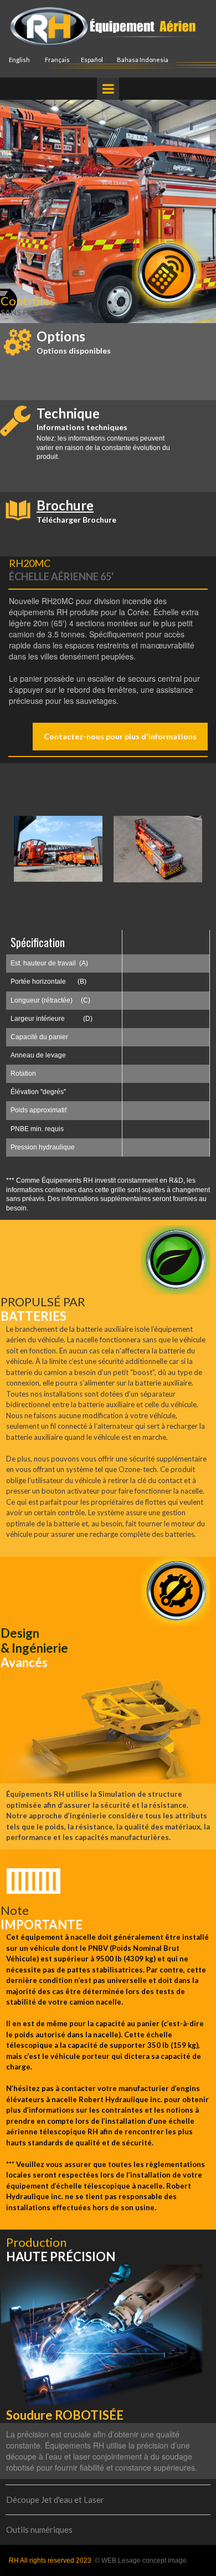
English (19, 60)
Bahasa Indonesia (143, 60)
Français (57, 60)
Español (92, 60)
